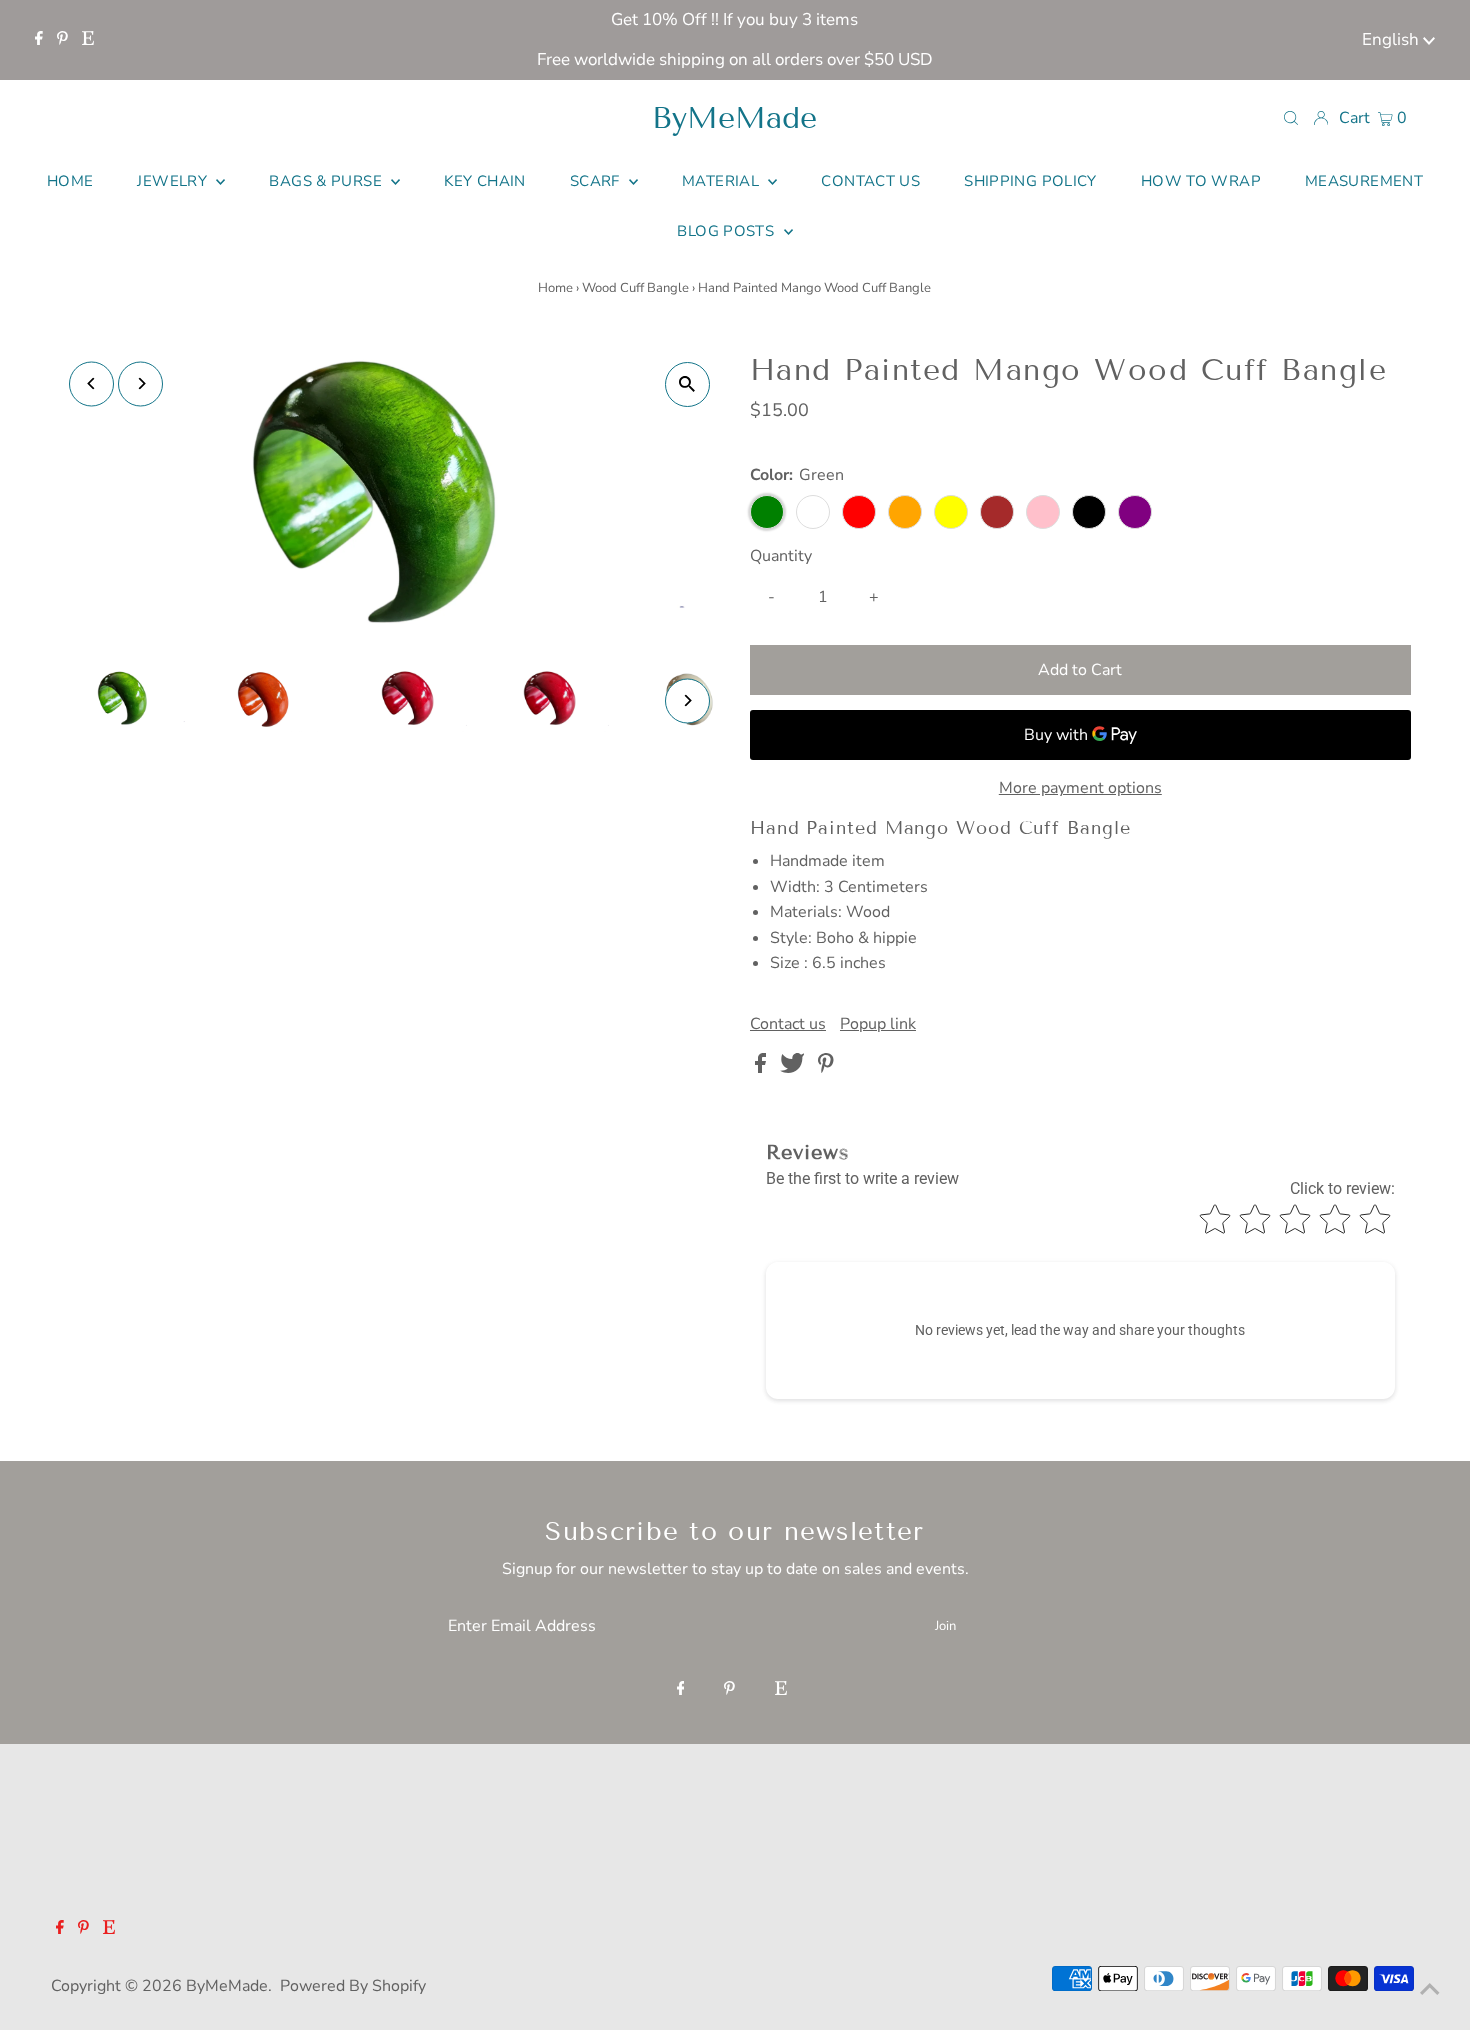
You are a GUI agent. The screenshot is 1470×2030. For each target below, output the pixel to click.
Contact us (788, 1024)
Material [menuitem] (722, 181)
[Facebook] (39, 40)
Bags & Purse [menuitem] (327, 181)
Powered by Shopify (353, 1986)
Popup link (878, 1024)
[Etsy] (88, 40)
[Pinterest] (62, 40)
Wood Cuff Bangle (635, 288)
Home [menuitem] (70, 181)
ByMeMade (734, 118)
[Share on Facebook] (762, 1068)
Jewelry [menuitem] (174, 181)
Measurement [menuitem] (1364, 181)
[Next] (140, 383)
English (1392, 39)
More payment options (1080, 788)
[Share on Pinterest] (826, 1068)
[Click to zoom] (687, 384)
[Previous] (91, 383)
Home (555, 288)
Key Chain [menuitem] (484, 181)
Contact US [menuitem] (870, 181)
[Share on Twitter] (794, 1068)
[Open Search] (1291, 117)
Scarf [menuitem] (597, 181)
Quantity (781, 556)
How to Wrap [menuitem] (1201, 181)
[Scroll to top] (1430, 1990)
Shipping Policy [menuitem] (1030, 181)
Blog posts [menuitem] (727, 231)
